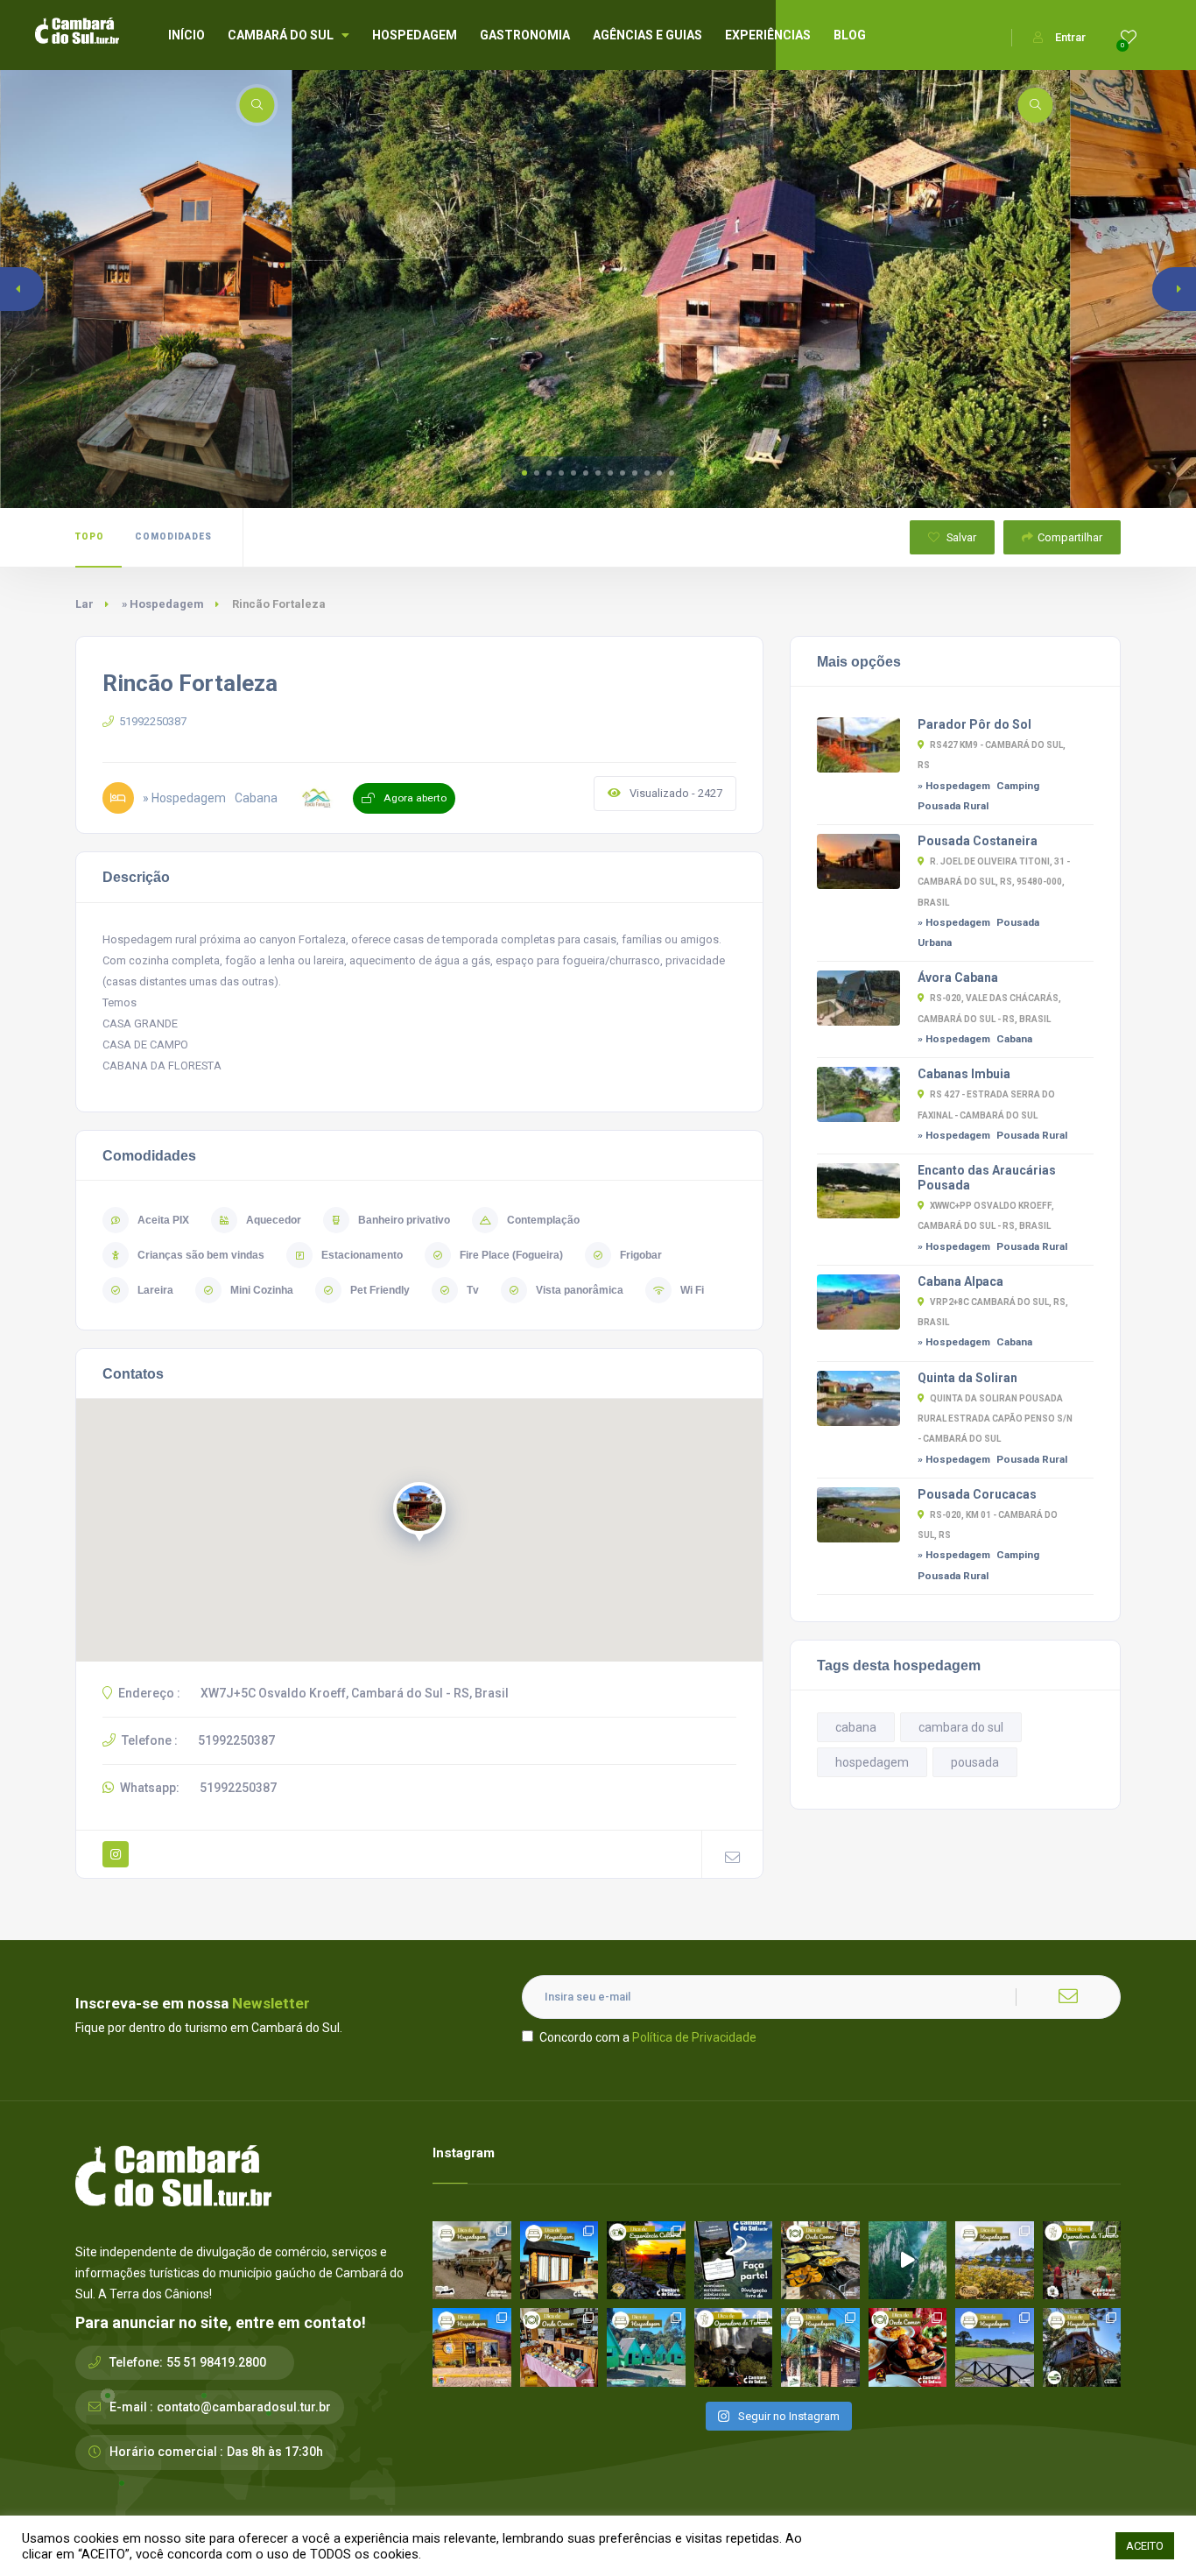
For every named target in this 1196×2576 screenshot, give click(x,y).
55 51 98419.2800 (216, 2362)
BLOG (850, 35)
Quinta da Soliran (967, 1378)
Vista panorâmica (580, 1290)
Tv (473, 1290)
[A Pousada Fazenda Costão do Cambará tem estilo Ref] (472, 2261)
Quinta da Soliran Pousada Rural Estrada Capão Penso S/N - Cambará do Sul (995, 1419)
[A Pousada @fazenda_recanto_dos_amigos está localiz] (995, 2261)
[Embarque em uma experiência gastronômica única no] (820, 2261)
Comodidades (173, 536)
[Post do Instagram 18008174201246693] (908, 2261)
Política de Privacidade (694, 2037)
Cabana (1014, 1039)
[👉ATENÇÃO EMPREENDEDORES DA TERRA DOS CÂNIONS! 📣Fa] (734, 2261)
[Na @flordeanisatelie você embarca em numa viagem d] (559, 2347)
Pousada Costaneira (978, 841)
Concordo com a (648, 2037)
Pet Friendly (380, 1290)
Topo (90, 536)
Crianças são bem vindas (201, 1255)
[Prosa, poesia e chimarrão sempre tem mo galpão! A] (646, 2261)
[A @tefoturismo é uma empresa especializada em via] (734, 2347)
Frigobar (641, 1255)
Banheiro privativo (404, 1220)
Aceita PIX (163, 1220)
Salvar (960, 537)
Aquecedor (274, 1220)
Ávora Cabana (958, 977)
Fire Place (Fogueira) (511, 1255)
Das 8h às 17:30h (275, 2452)
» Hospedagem (163, 604)
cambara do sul (961, 1727)
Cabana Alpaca (960, 1281)
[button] (524, 473)
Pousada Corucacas (977, 1494)
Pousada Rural (953, 806)
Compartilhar (1070, 537)
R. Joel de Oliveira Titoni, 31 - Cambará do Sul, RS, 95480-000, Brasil (994, 882)
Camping (1018, 786)
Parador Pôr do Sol (974, 724)
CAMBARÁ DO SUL (281, 35)
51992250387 (153, 721)
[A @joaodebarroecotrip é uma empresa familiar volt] (1082, 2261)
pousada (975, 1762)
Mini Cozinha (262, 1290)
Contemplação (543, 1220)
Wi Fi (692, 1290)
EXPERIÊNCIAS (768, 35)
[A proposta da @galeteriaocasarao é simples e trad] (908, 2347)
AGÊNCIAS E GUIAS (647, 35)
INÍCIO (186, 35)
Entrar (1070, 37)
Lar (84, 604)
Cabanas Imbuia (964, 1074)
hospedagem (872, 1762)
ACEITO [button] (1145, 2546)
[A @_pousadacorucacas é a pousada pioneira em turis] (995, 2347)
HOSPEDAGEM (415, 35)
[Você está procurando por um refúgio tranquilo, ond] (820, 2347)
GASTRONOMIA (525, 35)
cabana (856, 1727)
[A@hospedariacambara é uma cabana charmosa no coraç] (559, 2261)
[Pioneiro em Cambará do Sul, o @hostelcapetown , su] (472, 2347)
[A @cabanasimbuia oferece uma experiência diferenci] (1082, 2347)
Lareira (155, 1290)
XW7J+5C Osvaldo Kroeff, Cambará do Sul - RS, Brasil (355, 1693)
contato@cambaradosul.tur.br (244, 2407)
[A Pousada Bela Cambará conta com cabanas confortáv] (646, 2347)
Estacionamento (362, 1255)
